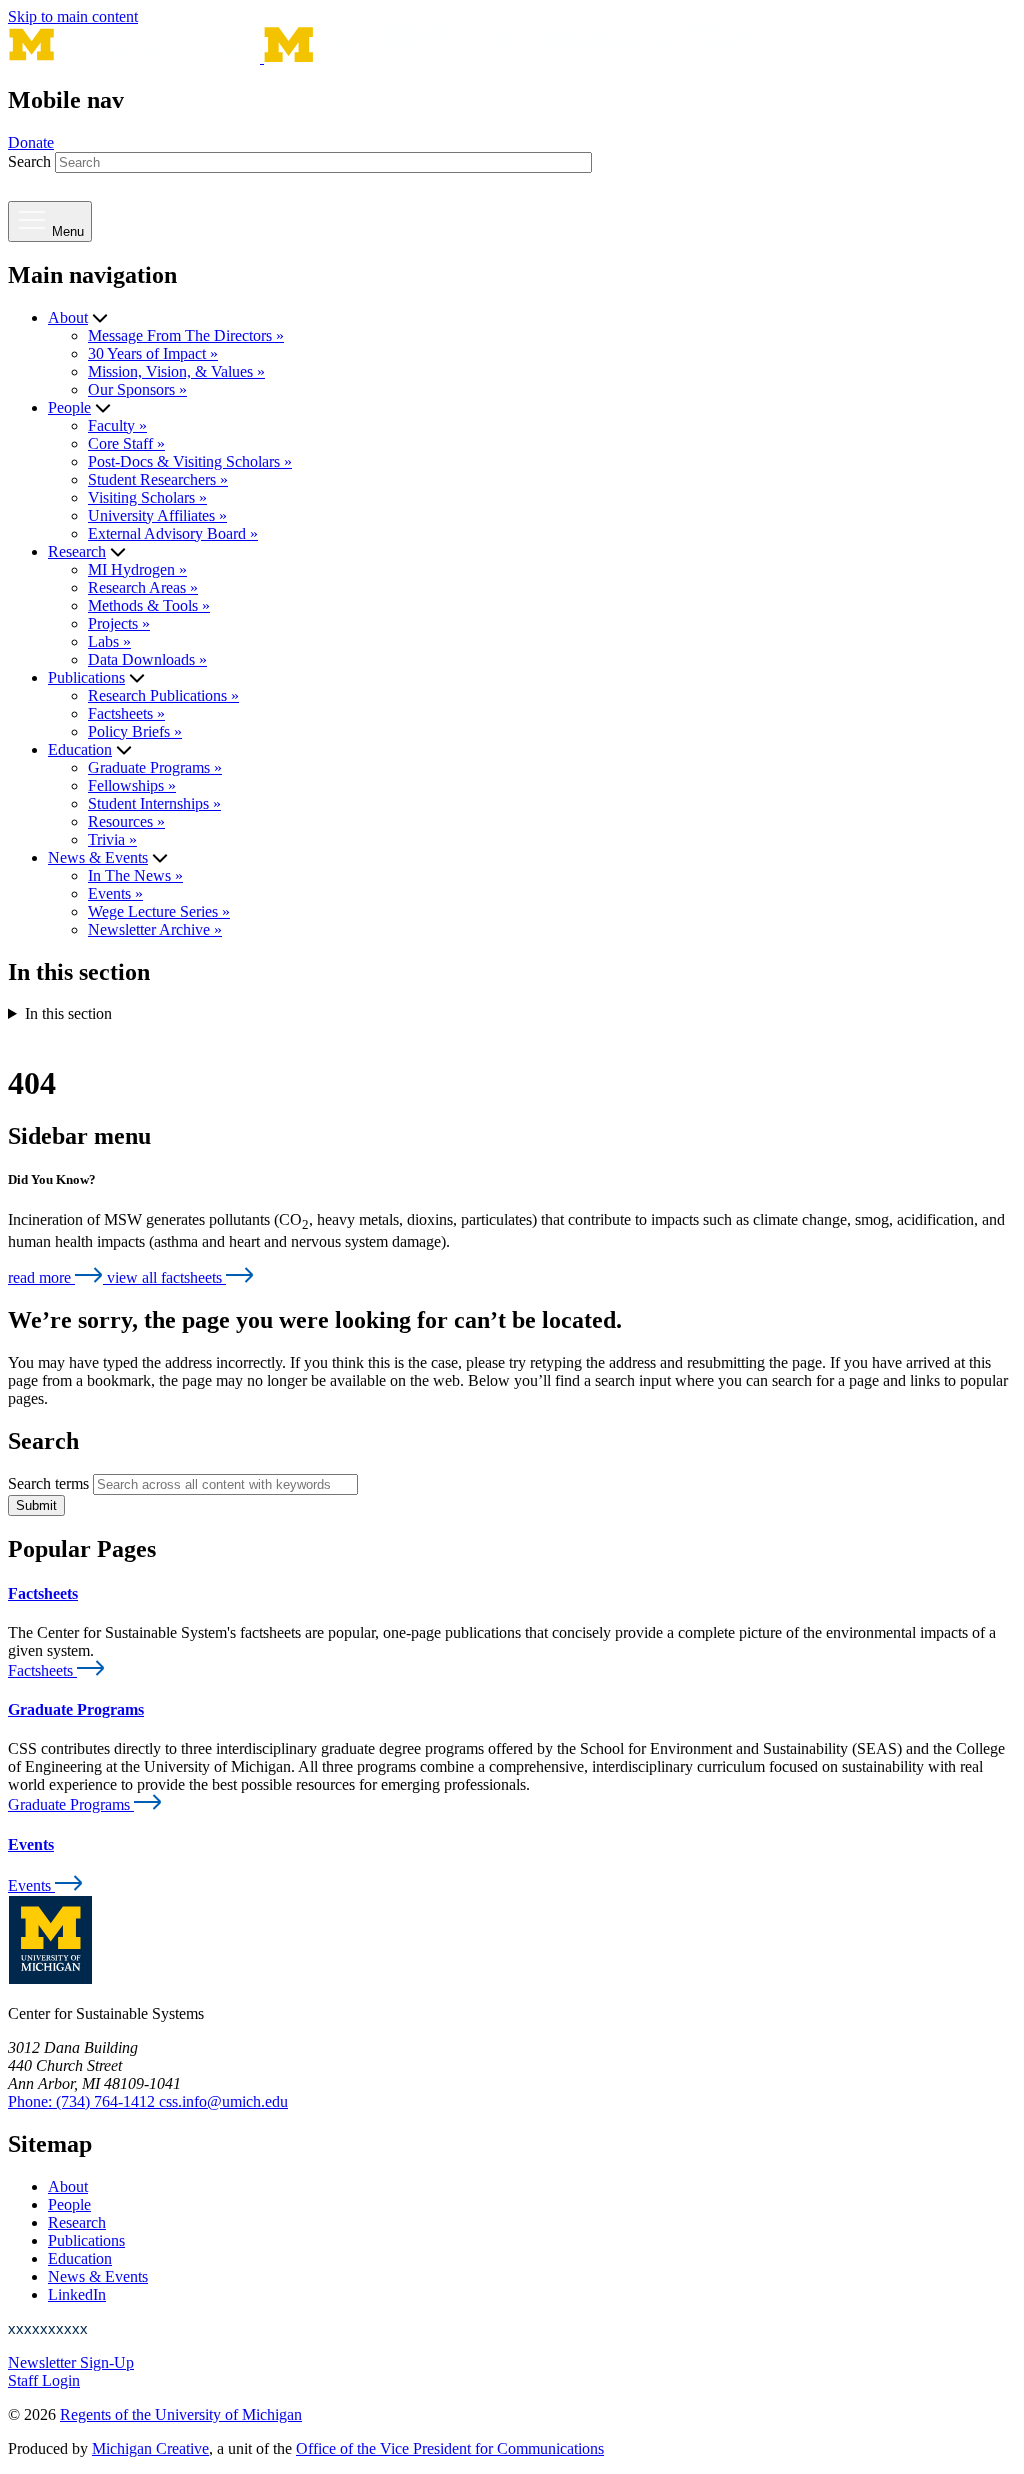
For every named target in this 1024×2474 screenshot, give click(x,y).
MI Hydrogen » (137, 569)
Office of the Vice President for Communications (450, 2448)
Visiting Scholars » (147, 497)
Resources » (126, 821)
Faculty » (117, 425)
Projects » (119, 623)
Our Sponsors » (137, 389)
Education (80, 749)
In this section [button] (68, 1013)
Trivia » (112, 839)
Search (29, 161)
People (69, 407)
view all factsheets (166, 1277)
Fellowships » (132, 785)
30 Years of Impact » (153, 353)
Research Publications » (163, 695)
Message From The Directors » (186, 335)
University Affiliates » (157, 515)
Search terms (48, 1483)
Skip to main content (73, 16)
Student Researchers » (158, 479)
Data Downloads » (147, 659)
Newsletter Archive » (155, 929)
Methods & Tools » (149, 605)
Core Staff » (126, 443)
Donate (31, 142)
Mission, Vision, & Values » (176, 371)
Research (77, 551)
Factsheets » (126, 713)
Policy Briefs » (135, 731)
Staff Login (44, 2380)
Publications (86, 677)
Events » (115, 893)
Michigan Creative (150, 2448)
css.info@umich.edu (223, 2101)
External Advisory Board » (173, 533)
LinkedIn (77, 2294)
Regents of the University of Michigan (181, 2414)
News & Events (98, 857)
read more (41, 1277)
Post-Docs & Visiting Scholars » (190, 461)
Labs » (109, 641)
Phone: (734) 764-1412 (83, 2101)
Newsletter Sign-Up (71, 2362)
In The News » (135, 875)
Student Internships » (154, 803)
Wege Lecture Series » (159, 911)
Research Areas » (143, 587)
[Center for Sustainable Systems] (383, 57)
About (68, 317)
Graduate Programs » (155, 767)
